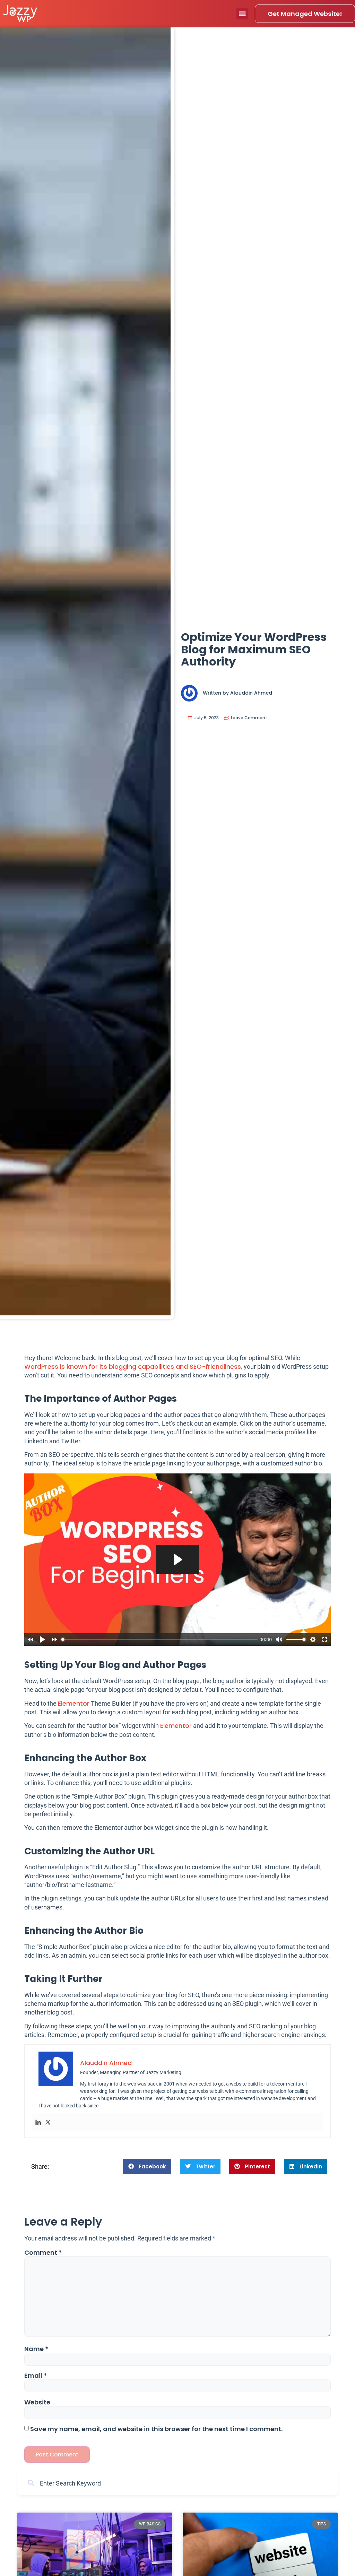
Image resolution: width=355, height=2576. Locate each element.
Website (37, 2402)
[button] (242, 14)
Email (36, 2376)
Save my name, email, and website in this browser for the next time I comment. (156, 2429)
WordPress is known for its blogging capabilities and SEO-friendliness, (133, 1367)
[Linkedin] (38, 2122)
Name (36, 2349)
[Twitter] (48, 2122)
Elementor (74, 1703)
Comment (43, 2253)
